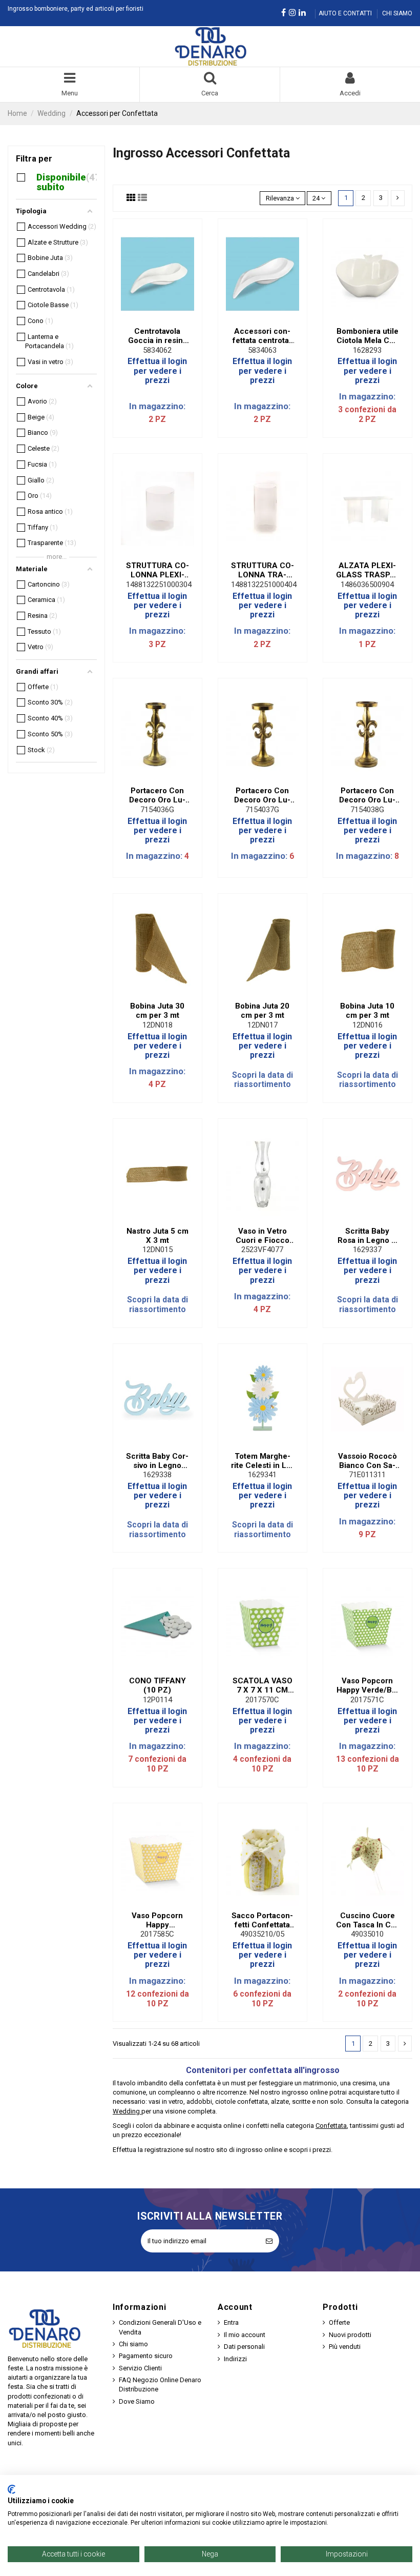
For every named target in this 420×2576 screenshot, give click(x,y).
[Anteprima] (164, 318)
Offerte (339, 2322)
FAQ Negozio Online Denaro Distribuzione (160, 2384)
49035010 (367, 1934)
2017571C (367, 1700)
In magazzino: (157, 406)
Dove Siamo (137, 2401)
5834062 (157, 350)
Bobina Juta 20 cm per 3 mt (262, 1011)
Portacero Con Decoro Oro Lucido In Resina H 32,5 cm (157, 795)
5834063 (262, 350)
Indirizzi (235, 2359)
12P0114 (157, 1700)
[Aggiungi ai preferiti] (151, 318)
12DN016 (367, 1025)
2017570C (262, 1700)
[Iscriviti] (269, 2241)
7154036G (157, 810)
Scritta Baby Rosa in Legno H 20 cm (367, 1236)
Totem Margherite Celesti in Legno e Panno (262, 1461)
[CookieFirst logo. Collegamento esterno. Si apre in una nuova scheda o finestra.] (12, 2489)
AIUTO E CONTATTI (346, 13)
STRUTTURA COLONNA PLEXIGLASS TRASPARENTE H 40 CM (157, 570)
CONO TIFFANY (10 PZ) (157, 1685)
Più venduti (345, 2347)
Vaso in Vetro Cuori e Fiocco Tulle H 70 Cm (262, 1236)
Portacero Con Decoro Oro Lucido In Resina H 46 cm (367, 795)
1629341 (262, 1475)
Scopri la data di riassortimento (262, 1080)
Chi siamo (133, 2344)
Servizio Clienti (140, 2368)
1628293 (367, 350)
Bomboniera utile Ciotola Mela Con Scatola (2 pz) (367, 336)
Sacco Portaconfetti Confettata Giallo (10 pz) (262, 1920)
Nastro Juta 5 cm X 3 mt (157, 1236)
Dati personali (244, 2347)
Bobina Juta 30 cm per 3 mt (157, 1011)
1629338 (157, 1475)
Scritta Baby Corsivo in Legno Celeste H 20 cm (157, 1461)
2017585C (157, 1934)
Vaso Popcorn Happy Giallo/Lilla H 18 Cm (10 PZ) (157, 1920)
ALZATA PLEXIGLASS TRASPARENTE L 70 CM (367, 570)
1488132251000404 (264, 585)
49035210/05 (262, 1934)
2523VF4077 (262, 1250)
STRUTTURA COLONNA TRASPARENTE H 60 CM (262, 570)
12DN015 (157, 1250)
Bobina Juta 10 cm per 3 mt (367, 1011)
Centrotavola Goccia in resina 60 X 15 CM (157, 336)
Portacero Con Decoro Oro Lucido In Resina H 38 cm (262, 795)
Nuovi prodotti (350, 2335)
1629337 (367, 1250)
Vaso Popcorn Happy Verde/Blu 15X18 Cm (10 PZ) (367, 1685)
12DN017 (262, 1025)
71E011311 (367, 1475)
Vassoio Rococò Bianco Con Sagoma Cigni (367, 1461)
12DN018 (157, 1025)
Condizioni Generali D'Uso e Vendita (160, 2327)
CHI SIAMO (397, 13)
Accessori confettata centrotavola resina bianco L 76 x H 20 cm (262, 336)
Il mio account (245, 2335)
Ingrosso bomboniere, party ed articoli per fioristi (76, 9)
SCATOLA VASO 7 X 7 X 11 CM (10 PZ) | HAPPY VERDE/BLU (262, 1685)
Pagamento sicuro (146, 2356)
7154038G (367, 810)
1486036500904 (367, 585)
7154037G (262, 810)
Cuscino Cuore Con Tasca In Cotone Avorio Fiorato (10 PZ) (367, 1920)
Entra (231, 2322)
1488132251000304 (159, 585)
